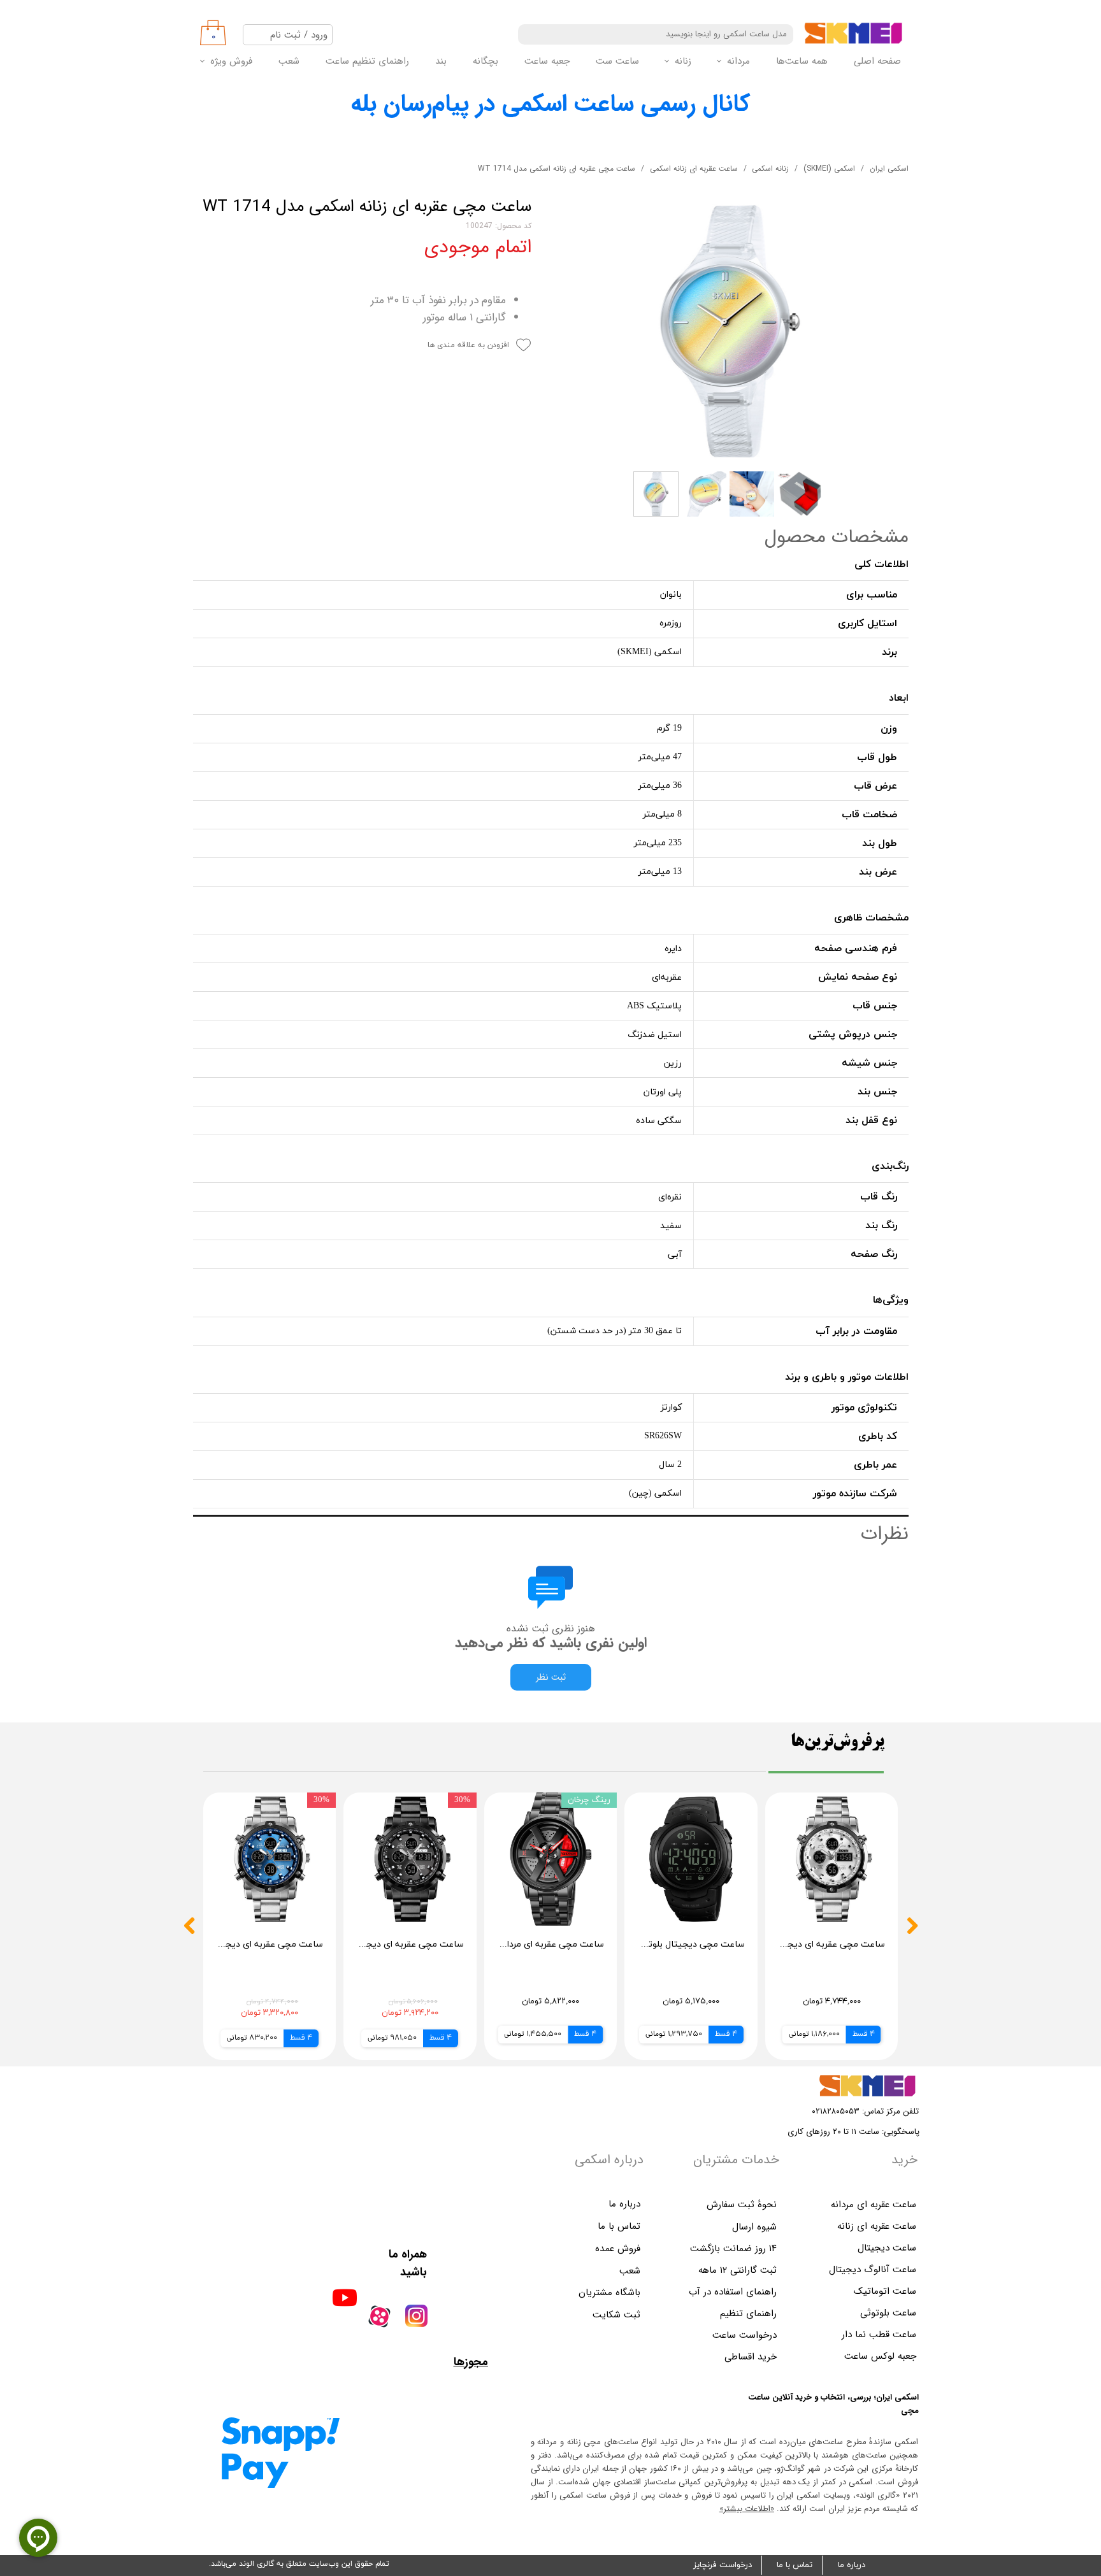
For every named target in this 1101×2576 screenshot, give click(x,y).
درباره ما (852, 2565)
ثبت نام (285, 35)
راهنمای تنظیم (748, 2314)
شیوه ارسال (754, 2227)
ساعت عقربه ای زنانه (877, 2226)
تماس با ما (795, 2565)
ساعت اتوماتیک (885, 2291)
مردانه (738, 61)
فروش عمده (618, 2249)
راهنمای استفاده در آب (733, 2292)
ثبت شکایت (616, 2315)
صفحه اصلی (877, 61)
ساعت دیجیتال (887, 2248)
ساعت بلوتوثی (888, 2313)
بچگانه (486, 61)
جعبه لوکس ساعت (880, 2356)
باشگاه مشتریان (609, 2293)
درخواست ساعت (745, 2335)
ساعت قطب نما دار (879, 2335)
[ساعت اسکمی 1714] (730, 331)
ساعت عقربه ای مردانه (874, 2205)
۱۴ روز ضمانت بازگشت (733, 2249)
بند (441, 61)
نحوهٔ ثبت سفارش (742, 2205)
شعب (289, 61)
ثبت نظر (551, 1677)
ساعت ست (617, 61)
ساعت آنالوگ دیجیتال (873, 2270)
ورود (319, 35)
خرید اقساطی (751, 2357)
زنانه (683, 61)
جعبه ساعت (547, 61)
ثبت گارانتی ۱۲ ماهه (738, 2270)
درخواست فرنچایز (723, 2565)
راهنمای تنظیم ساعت (367, 61)
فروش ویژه (231, 61)
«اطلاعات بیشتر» (747, 2509)
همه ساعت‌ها (802, 61)
